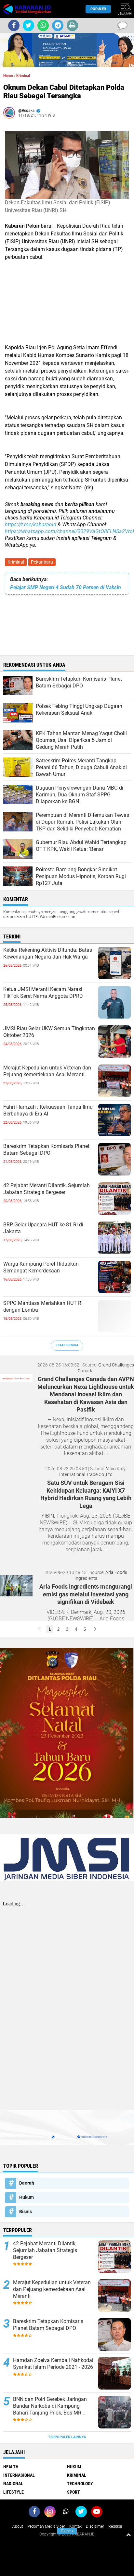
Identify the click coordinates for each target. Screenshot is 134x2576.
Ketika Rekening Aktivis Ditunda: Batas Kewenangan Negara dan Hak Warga (48, 953)
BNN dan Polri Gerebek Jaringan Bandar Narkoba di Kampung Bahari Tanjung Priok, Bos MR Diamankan (50, 2406)
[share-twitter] (28, 25)
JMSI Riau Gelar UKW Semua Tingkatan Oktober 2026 (49, 1032)
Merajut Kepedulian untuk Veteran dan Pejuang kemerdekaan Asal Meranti (47, 1071)
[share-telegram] (58, 25)
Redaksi (115, 2526)
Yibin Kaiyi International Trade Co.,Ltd (93, 1472)
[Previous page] (39, 1629)
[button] (59, 63)
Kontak (75, 2526)
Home (8, 76)
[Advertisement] (67, 310)
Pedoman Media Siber (46, 2526)
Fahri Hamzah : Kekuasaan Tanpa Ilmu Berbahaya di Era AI (48, 1110)
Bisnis (26, 2212)
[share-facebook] (14, 25)
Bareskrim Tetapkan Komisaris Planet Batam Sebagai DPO (46, 1150)
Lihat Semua (67, 1345)
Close (67, 2531)
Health (11, 2467)
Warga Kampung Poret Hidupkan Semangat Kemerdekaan (41, 1267)
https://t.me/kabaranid (31, 525)
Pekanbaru (42, 562)
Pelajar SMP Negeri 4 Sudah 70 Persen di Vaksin (66, 587)
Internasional (19, 2475)
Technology (80, 2484)
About (18, 2526)
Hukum (27, 2197)
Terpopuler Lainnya (67, 2437)
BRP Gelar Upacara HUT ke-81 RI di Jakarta (43, 1228)
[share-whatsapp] (43, 25)
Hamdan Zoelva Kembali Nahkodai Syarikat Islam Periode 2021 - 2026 (53, 2364)
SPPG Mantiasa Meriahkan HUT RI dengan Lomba (43, 1306)
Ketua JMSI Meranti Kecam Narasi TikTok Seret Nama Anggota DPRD (43, 993)
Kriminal (16, 562)
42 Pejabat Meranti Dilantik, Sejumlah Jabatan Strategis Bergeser (47, 1189)
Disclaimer (95, 2526)
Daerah (27, 2183)
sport (74, 2492)
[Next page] (95, 1629)
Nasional (13, 2484)
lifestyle (13, 2492)
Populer (98, 9)
